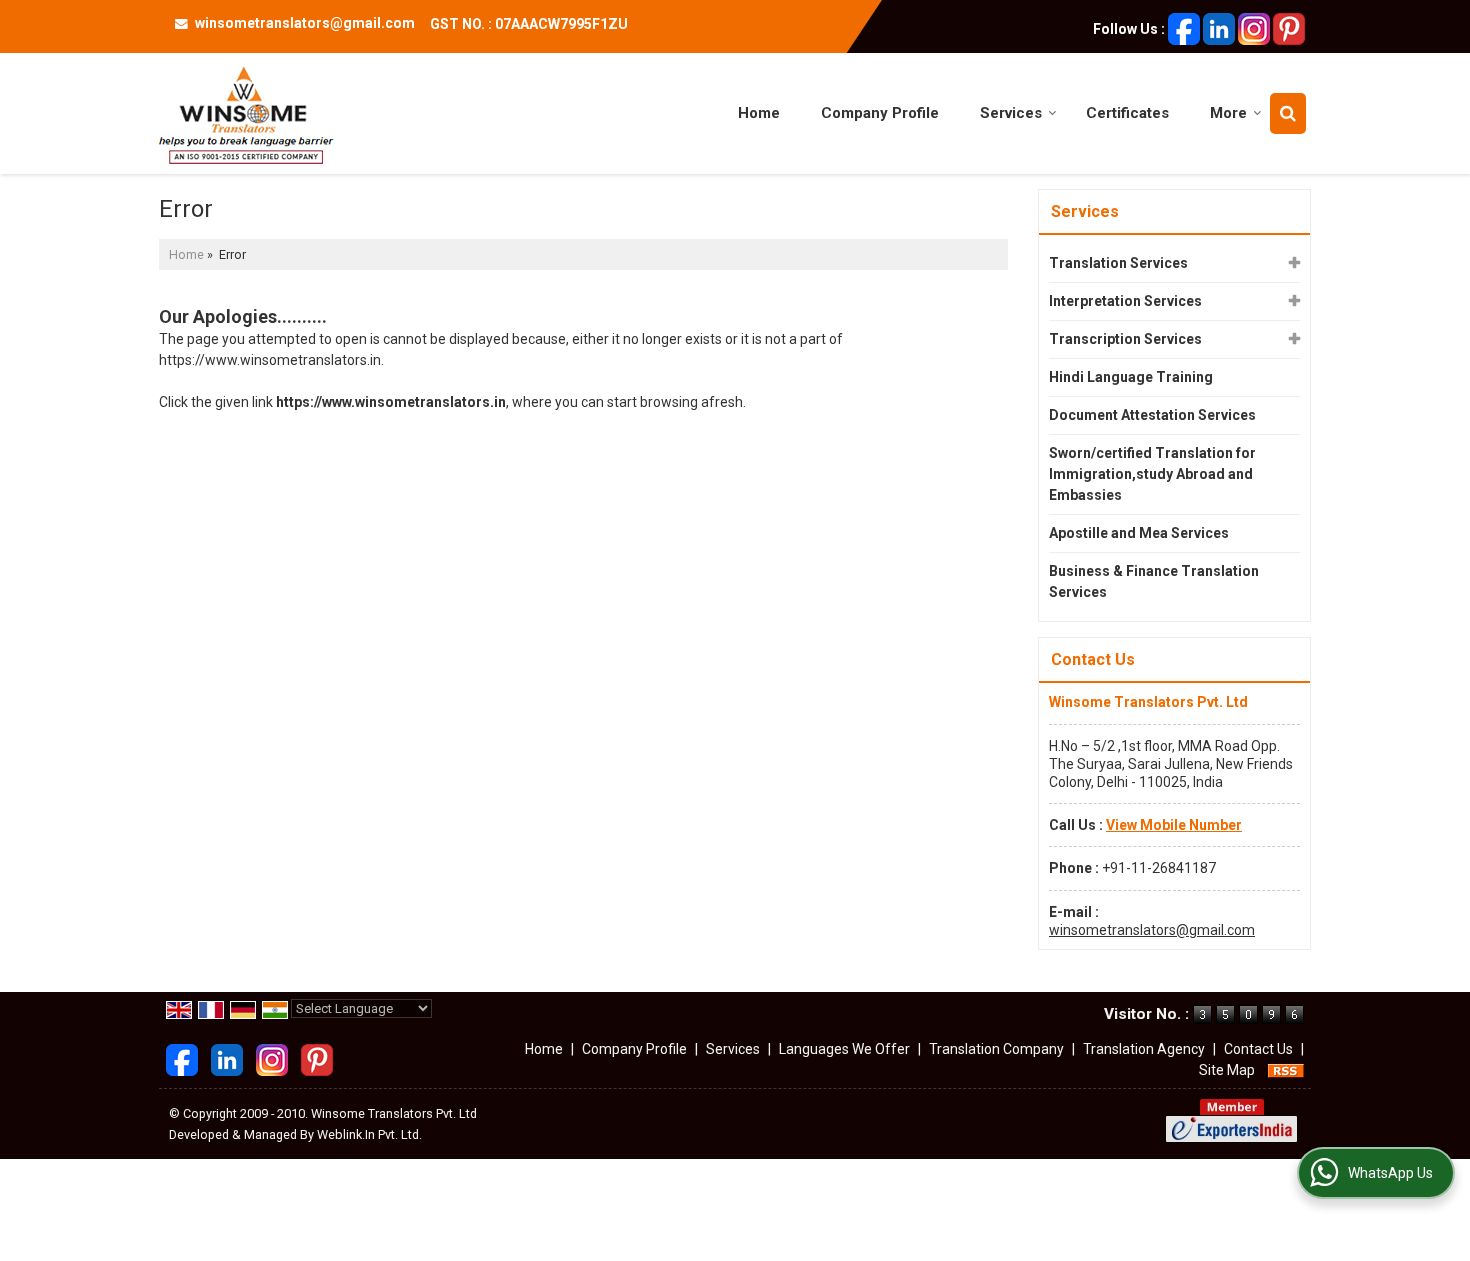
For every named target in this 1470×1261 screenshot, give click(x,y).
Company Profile (880, 113)
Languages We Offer (844, 1049)
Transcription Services (1125, 339)
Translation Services (1118, 263)
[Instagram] (1254, 28)
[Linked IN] (1219, 28)
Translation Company (996, 1049)
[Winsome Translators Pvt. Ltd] (246, 113)
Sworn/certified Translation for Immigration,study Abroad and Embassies (1152, 474)
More (1228, 113)
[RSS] (1286, 1070)
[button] (1174, 825)
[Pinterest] (1289, 28)
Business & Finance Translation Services (1154, 581)
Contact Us (1258, 1049)
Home (759, 113)
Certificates (1127, 113)
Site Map (1227, 1070)
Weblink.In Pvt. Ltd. (369, 1134)
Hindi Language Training (1131, 377)
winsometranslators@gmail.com (305, 23)
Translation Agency (1144, 1049)
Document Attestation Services (1152, 415)
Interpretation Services (1125, 301)
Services (1011, 113)
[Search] (1288, 113)
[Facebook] (1184, 28)
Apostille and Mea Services (1139, 533)
